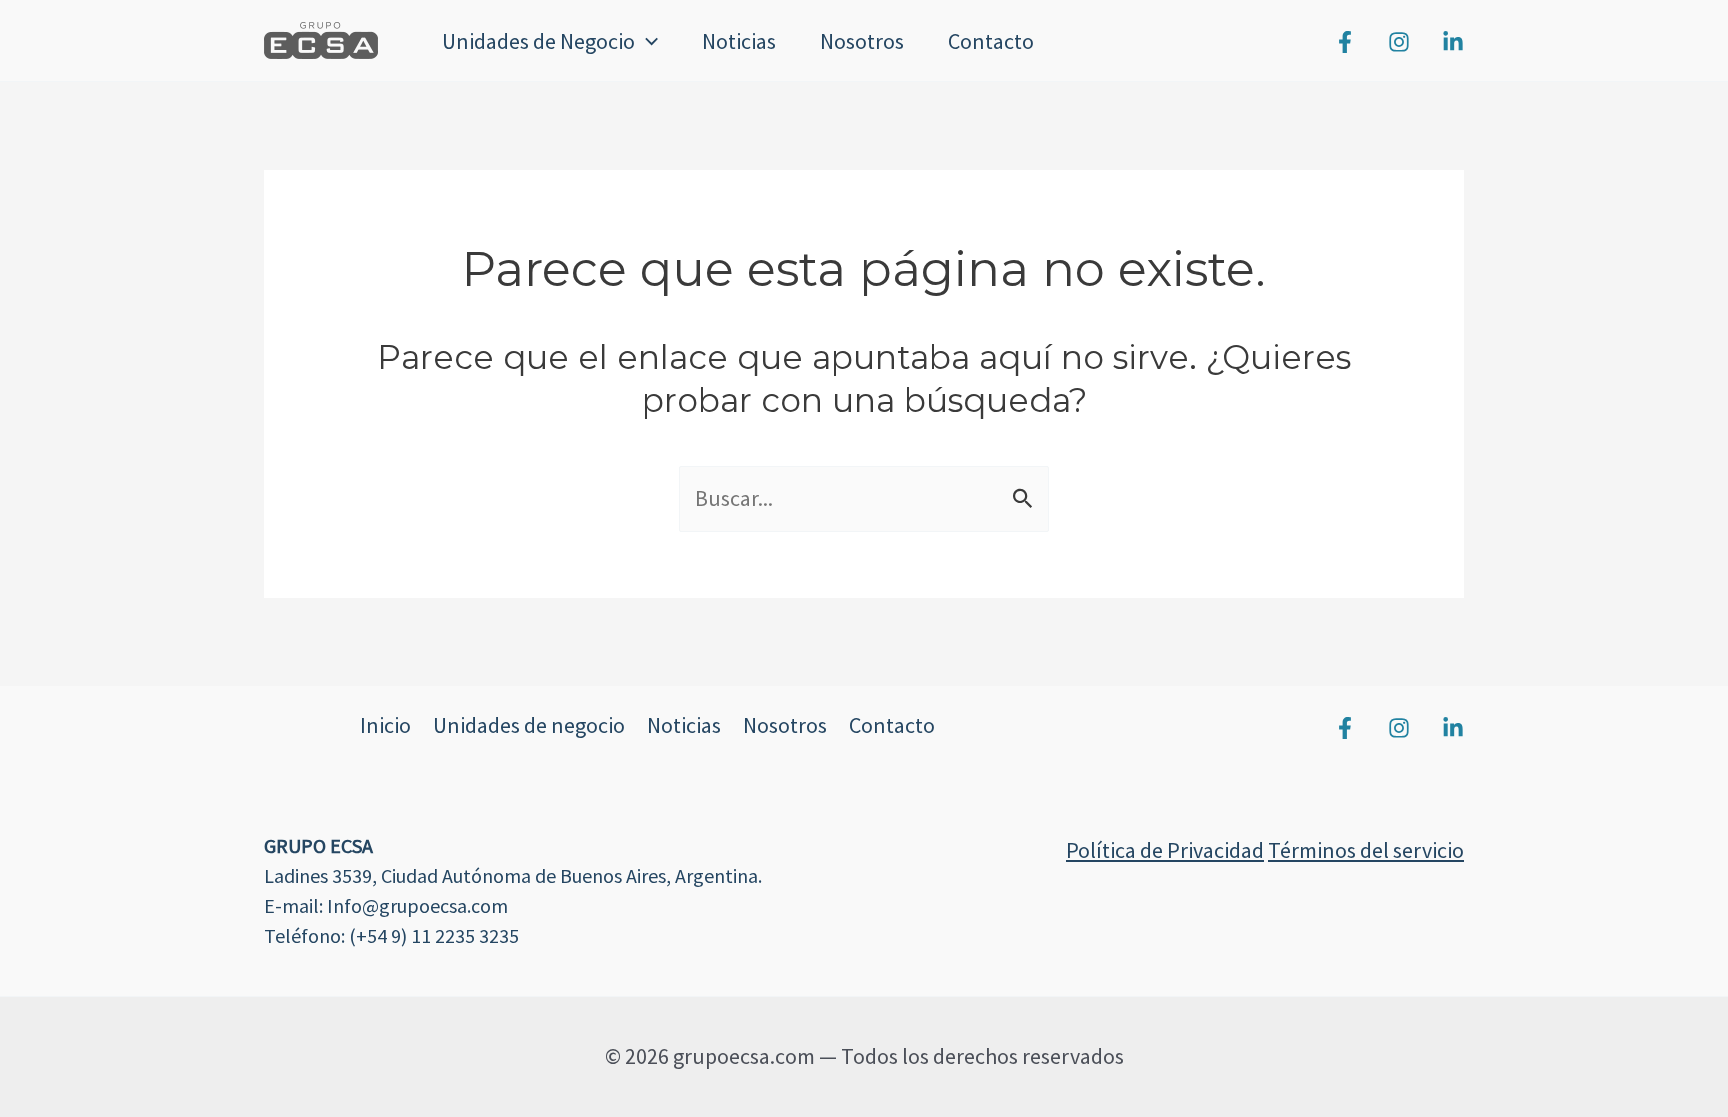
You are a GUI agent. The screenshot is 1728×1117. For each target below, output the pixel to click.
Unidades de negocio (529, 725)
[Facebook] (1345, 42)
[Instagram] (1399, 42)
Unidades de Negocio (538, 41)
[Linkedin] (1453, 42)
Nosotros (862, 41)
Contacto (991, 41)
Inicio (385, 725)
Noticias (739, 41)
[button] (646, 41)
